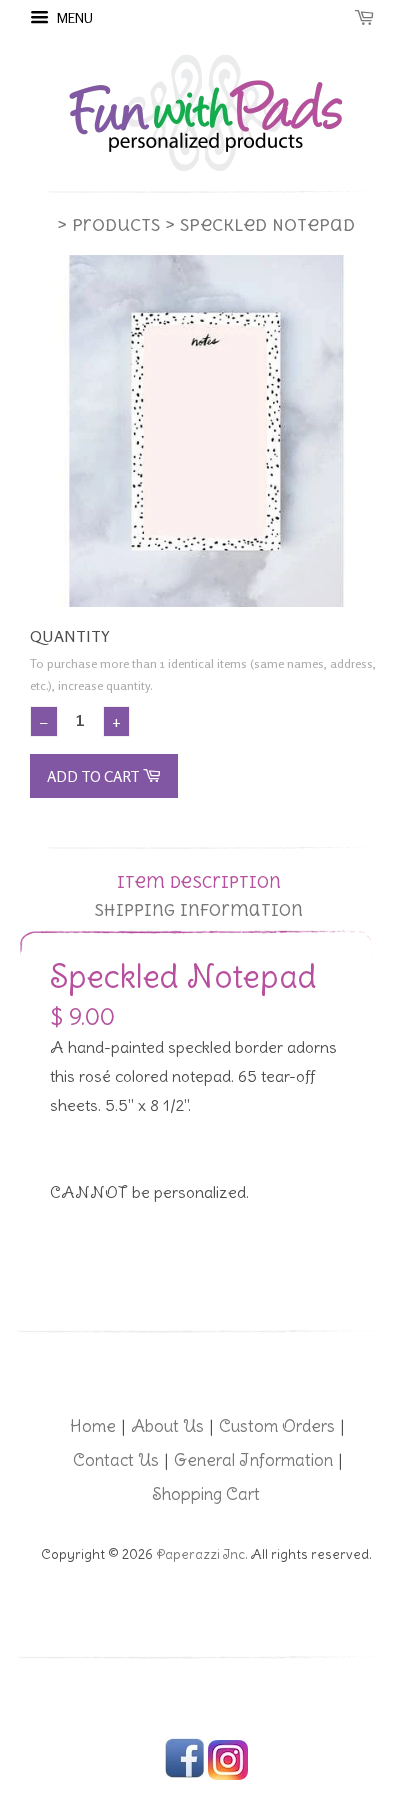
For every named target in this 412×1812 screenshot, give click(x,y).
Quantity (70, 636)
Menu (73, 17)
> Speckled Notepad (260, 225)
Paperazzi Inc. (202, 1554)
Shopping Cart (206, 1494)
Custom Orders (277, 1426)
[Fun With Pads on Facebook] (184, 1775)
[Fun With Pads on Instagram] (228, 1775)
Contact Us (116, 1460)
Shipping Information (198, 910)
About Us (167, 1426)
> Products (108, 225)
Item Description (199, 882)
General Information (253, 1460)
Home (93, 1426)
